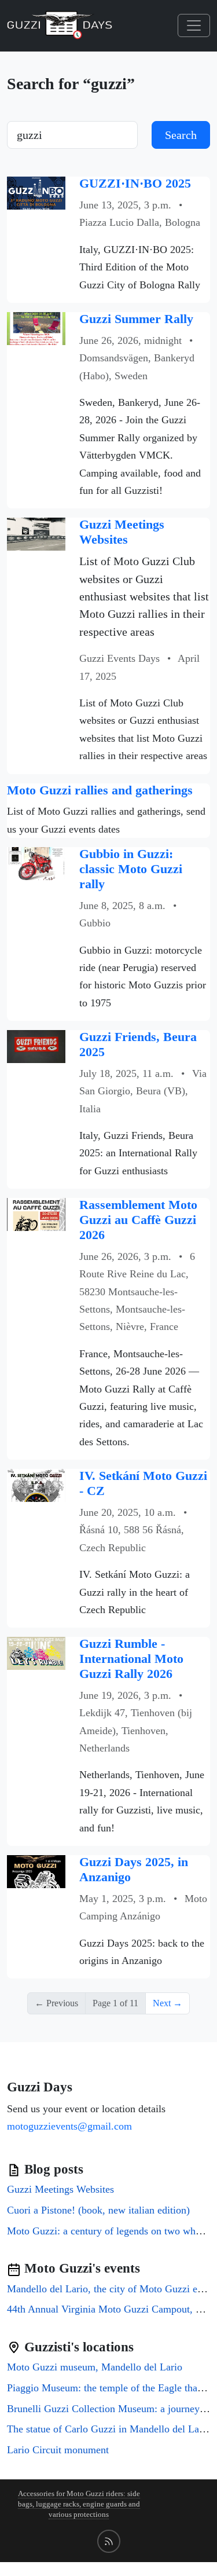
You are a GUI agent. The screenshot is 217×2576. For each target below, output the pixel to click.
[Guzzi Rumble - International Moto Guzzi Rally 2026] (36, 1652)
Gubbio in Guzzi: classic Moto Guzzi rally (131, 869)
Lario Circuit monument (58, 2450)
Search (181, 135)
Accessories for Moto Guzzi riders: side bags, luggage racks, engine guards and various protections (79, 2504)
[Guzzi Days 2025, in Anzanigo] (36, 1870)
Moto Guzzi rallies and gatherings (100, 790)
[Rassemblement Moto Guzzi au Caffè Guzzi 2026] (36, 1213)
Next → (168, 2003)
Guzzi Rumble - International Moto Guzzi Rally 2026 (131, 1659)
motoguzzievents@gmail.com (69, 2126)
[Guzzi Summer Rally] (36, 327)
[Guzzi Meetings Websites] (36, 534)
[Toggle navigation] (194, 25)
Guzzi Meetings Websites (122, 532)
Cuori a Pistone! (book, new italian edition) (98, 2210)
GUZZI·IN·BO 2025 (135, 184)
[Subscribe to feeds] (109, 2541)
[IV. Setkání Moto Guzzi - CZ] (36, 1484)
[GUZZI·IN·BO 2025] (36, 192)
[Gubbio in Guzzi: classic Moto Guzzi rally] (36, 862)
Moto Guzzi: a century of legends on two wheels (109, 2231)
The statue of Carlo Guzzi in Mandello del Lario (109, 2429)
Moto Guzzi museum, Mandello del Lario (95, 2367)
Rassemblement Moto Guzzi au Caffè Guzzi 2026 (138, 1220)
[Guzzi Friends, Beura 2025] (36, 1045)
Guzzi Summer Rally (136, 319)
